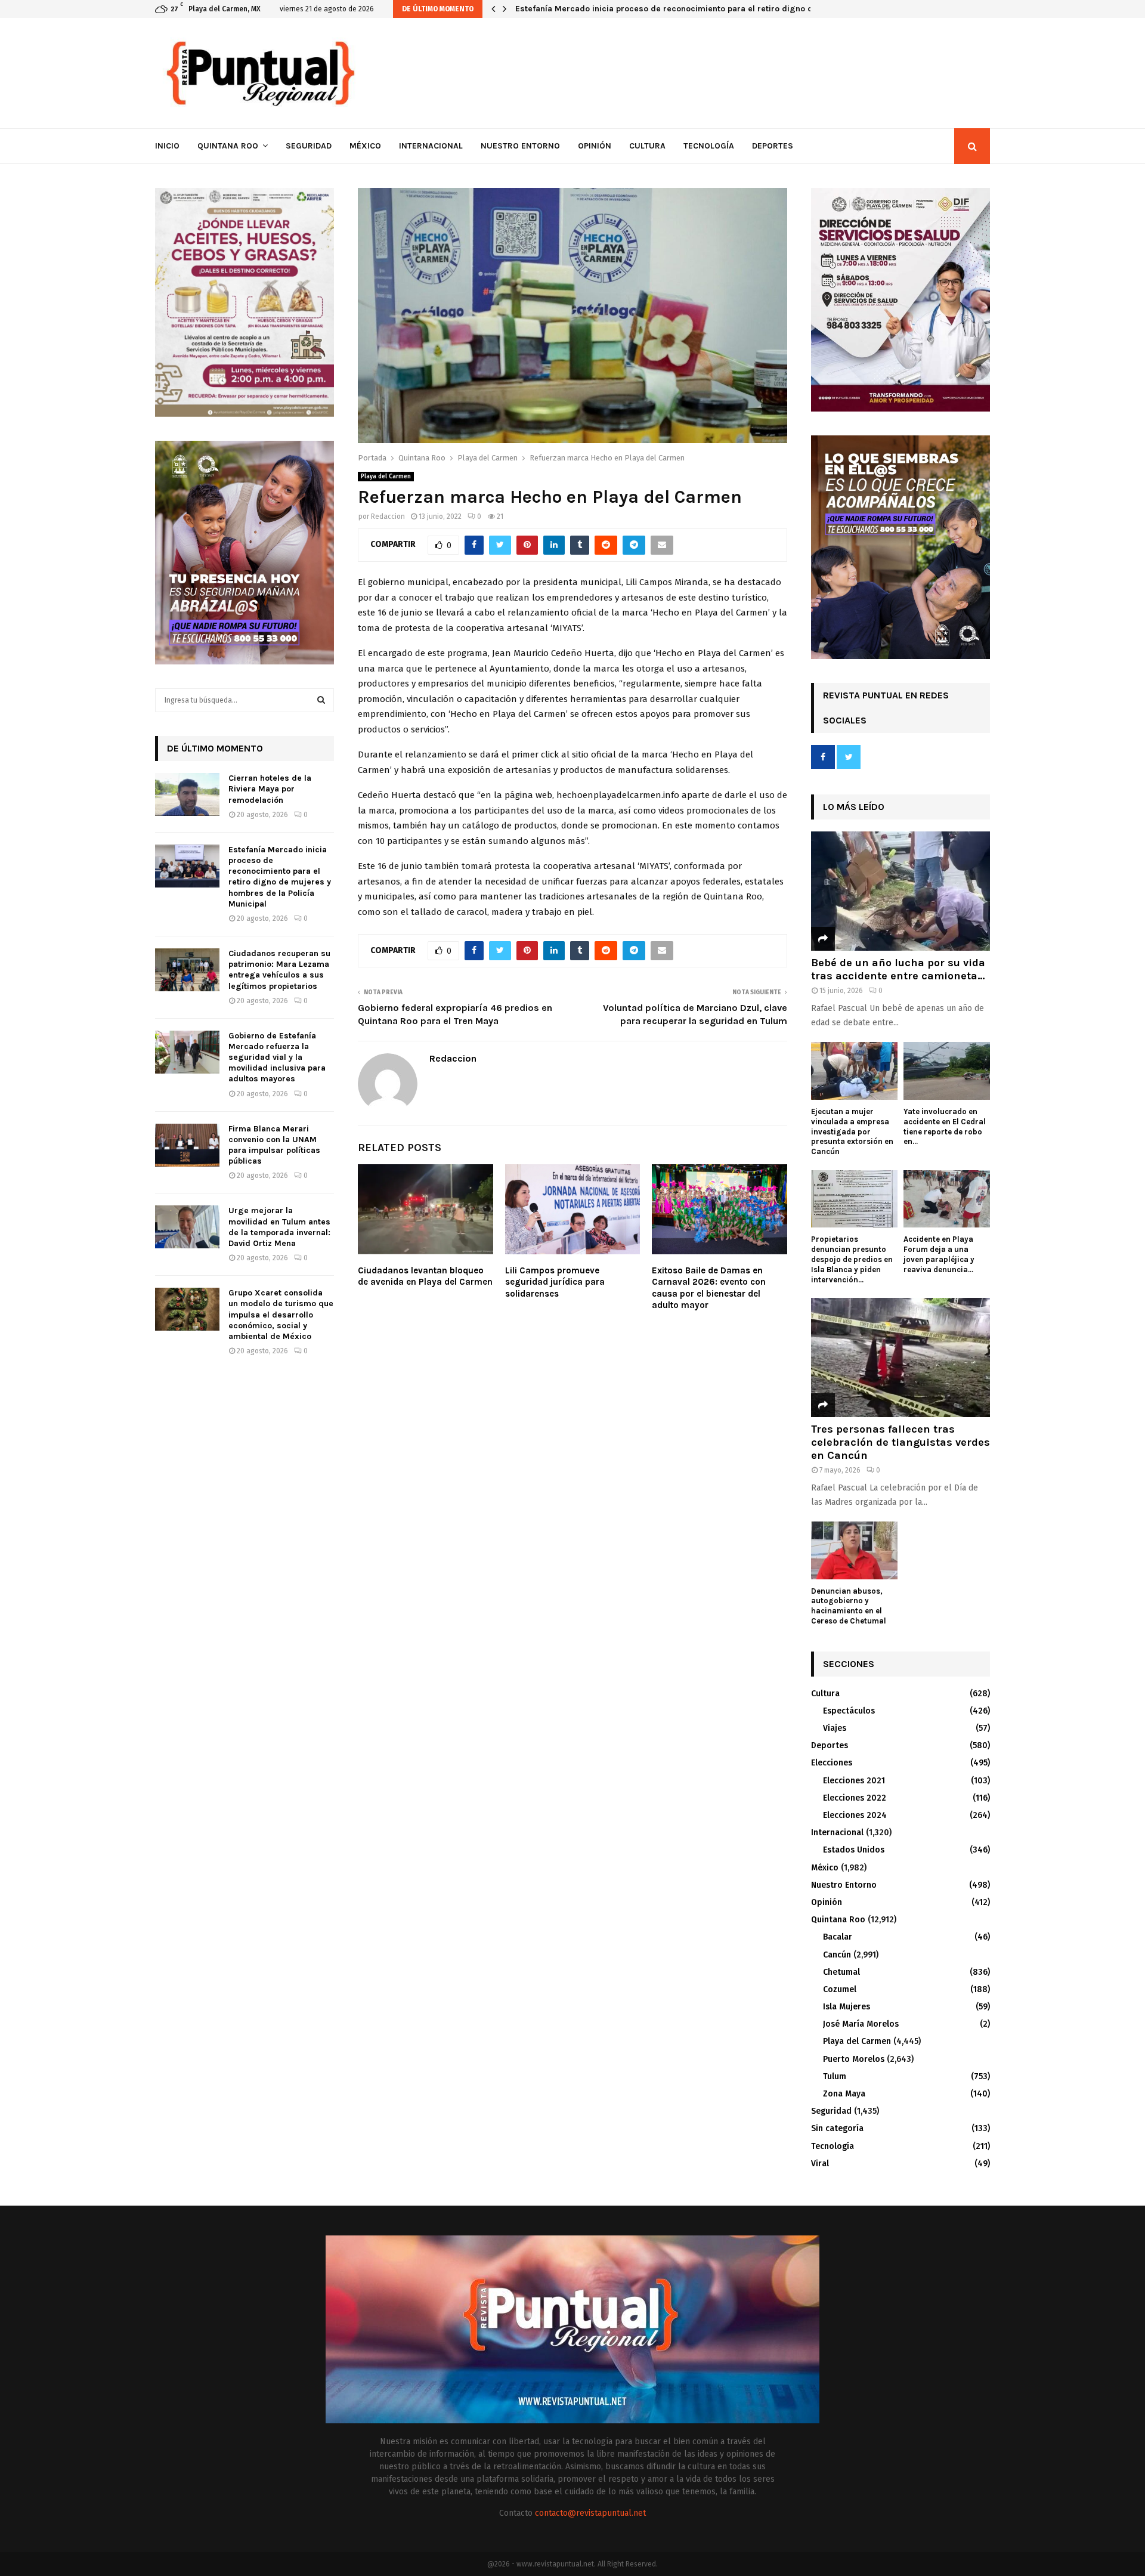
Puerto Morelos (854, 2059)
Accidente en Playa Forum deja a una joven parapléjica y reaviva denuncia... (939, 1254)
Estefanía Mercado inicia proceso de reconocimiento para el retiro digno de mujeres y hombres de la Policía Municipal (280, 877)
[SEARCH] (321, 700)
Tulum (835, 2076)
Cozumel (840, 1989)
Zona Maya (844, 2094)
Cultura (647, 146)
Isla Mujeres (847, 2007)
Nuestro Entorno (520, 146)
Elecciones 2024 (855, 1815)
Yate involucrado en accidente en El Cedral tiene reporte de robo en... (945, 1126)
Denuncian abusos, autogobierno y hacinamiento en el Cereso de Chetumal (849, 1606)
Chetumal (841, 1972)
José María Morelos (861, 2024)
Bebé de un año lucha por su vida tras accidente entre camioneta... (898, 969)
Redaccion (388, 517)
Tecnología (709, 146)
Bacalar (838, 1937)
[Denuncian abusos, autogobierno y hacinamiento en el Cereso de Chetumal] (854, 1550)
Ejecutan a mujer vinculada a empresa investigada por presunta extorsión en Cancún (852, 1131)
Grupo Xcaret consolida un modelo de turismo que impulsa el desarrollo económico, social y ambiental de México (281, 1315)
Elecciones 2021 (854, 1781)
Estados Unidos (854, 1850)
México (365, 146)
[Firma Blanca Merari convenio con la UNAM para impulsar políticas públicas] (187, 1145)
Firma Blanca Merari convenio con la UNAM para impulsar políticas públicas (274, 1145)
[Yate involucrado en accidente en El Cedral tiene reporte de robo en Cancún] (947, 1071)
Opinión (595, 146)
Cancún (837, 1955)
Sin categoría (837, 2128)
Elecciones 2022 (855, 1798)
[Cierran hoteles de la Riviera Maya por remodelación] (187, 794)
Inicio (167, 146)
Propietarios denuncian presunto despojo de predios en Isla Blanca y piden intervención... (852, 1259)
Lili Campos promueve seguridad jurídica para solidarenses (555, 1282)
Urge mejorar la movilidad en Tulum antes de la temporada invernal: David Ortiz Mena (279, 1227)
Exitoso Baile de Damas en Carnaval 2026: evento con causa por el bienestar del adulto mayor (709, 1288)
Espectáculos (849, 1711)
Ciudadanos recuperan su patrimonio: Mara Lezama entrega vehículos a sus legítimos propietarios (712, 9)
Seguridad (309, 146)
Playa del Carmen (386, 477)
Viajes (835, 1728)
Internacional (431, 146)
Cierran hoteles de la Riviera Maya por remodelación (270, 789)
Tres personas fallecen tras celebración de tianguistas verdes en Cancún (900, 1442)
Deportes (773, 146)
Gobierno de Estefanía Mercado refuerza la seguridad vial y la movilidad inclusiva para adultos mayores (277, 1057)
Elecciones (832, 1763)
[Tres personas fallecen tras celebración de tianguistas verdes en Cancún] (900, 1357)
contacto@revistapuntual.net (590, 2513)
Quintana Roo (228, 146)
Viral (820, 2164)
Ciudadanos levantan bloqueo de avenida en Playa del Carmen (425, 1276)
